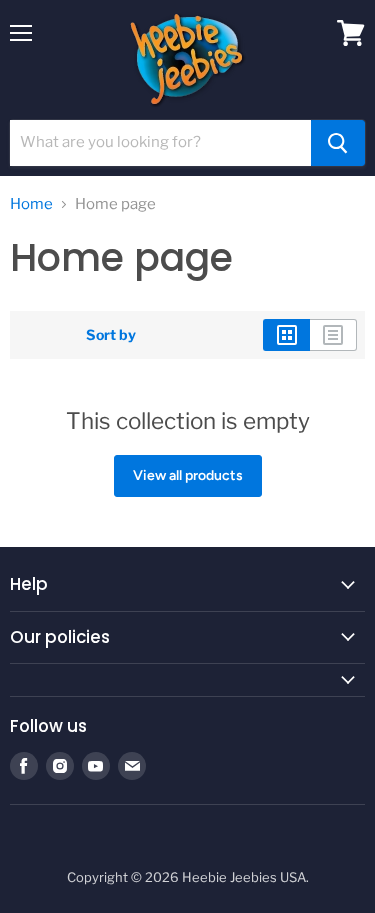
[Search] (338, 143)
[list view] (333, 335)
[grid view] (286, 335)
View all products (188, 475)
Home (31, 204)
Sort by (111, 335)
